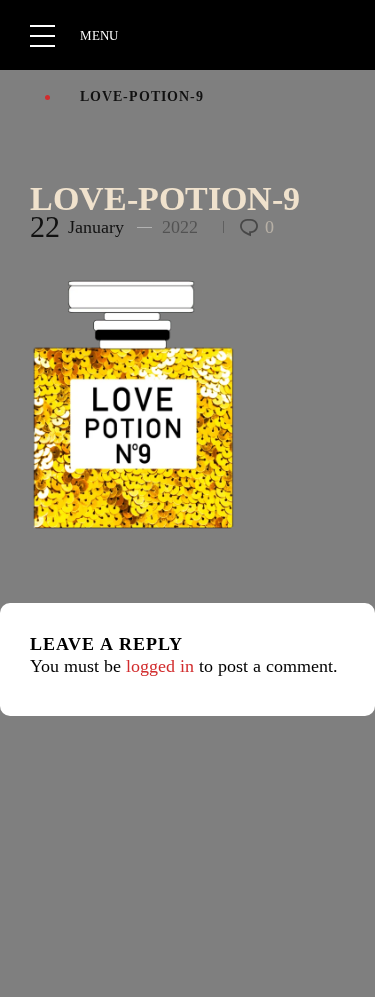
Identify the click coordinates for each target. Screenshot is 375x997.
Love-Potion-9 (165, 198)
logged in (160, 666)
